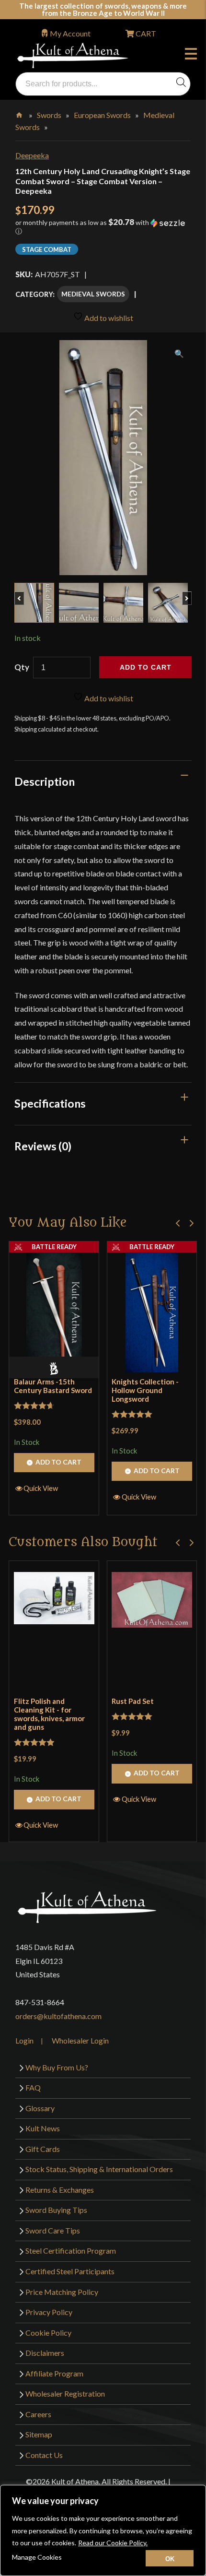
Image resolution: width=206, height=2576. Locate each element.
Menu (193, 55)
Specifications (50, 1103)
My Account (70, 33)
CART (145, 33)
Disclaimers (45, 2353)
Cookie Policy (48, 2333)
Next (191, 593)
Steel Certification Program (71, 2251)
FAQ (33, 2087)
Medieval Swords (93, 294)
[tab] (103, 781)
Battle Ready (54, 1247)
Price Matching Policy (62, 2292)
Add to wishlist (108, 318)
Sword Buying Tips (56, 2210)
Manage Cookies (37, 2557)
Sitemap (39, 2434)
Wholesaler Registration (65, 2393)
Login (24, 2040)
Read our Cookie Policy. (113, 2543)
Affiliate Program (54, 2373)
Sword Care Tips (53, 2230)
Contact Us (44, 2455)
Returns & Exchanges (60, 2190)
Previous (24, 593)
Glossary (40, 2108)
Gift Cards (43, 2149)
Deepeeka (32, 155)
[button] (103, 230)
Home (20, 113)
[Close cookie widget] (170, 2558)
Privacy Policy (49, 2312)
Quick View (41, 1488)
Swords (49, 115)
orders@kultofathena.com (58, 2016)
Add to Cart (58, 1462)
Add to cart (146, 667)
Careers (38, 2414)
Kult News (43, 2128)
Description (45, 781)
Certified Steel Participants (70, 2271)
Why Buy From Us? (57, 2067)
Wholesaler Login (80, 2040)
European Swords (102, 115)
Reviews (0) (43, 1146)
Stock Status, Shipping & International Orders (99, 2169)
